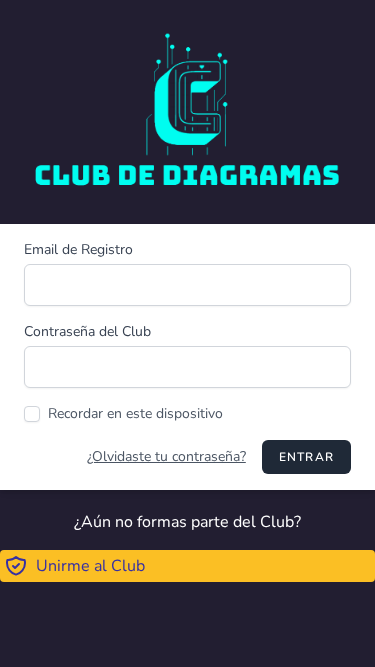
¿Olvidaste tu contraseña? (166, 456)
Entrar (306, 457)
